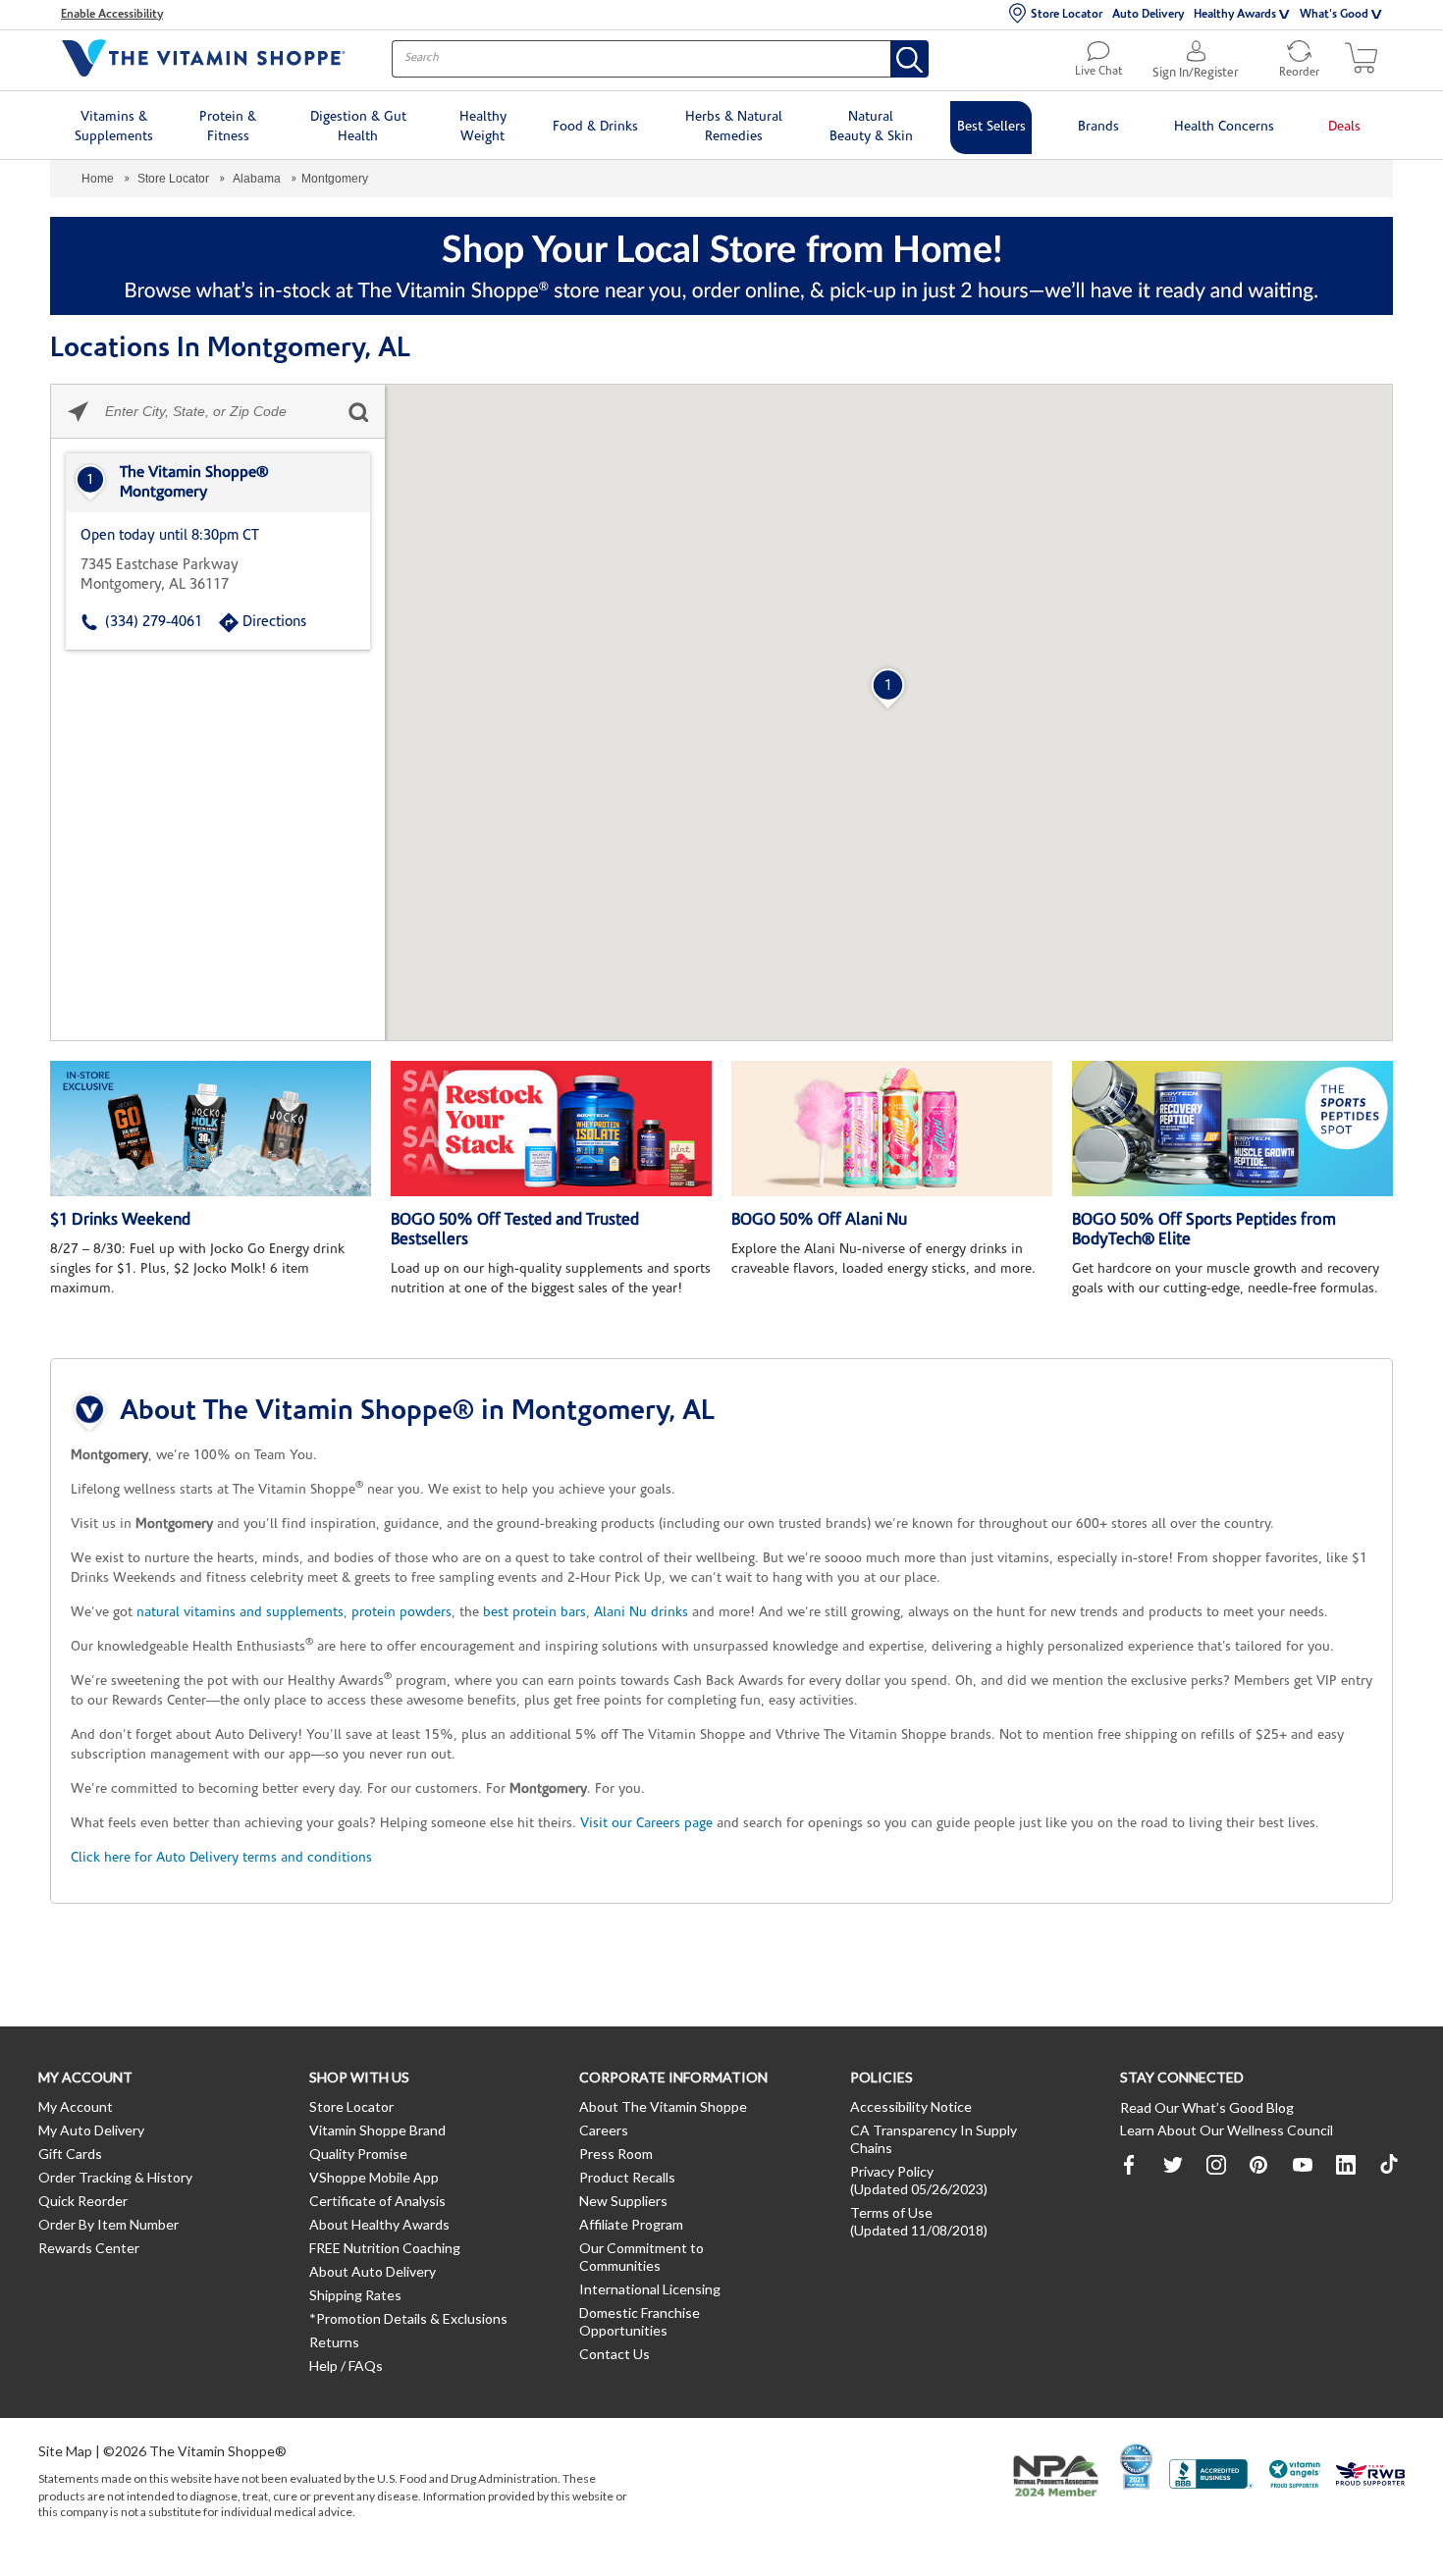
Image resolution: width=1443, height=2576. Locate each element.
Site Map (65, 2451)
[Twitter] (1173, 2165)
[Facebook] (1130, 2165)
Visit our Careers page (646, 1824)
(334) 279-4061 (154, 623)
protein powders (401, 1613)
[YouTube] (1303, 2165)
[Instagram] (1216, 2165)
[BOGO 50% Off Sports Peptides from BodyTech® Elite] (1232, 1129)
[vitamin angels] (1295, 2476)
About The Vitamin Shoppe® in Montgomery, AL (417, 1412)
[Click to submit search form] (358, 412)
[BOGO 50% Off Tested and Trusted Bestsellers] (551, 1129)
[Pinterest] (1259, 2165)
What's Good (1334, 15)
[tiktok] (1389, 2164)
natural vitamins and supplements (240, 1613)
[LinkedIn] (1346, 2165)
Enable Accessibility (112, 15)
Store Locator (1067, 15)
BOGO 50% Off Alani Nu (819, 1220)
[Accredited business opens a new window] (1211, 2476)
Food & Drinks (595, 127)
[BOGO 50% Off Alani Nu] (892, 1129)
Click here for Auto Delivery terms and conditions (221, 1858)
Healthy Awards (1235, 15)
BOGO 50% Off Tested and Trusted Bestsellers (515, 1230)
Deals (1344, 127)
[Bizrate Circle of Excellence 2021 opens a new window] (1136, 2466)
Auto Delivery (1148, 15)
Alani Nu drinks (641, 1613)
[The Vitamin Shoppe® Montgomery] (218, 483)
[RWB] (1370, 2476)
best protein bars (534, 1613)
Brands (1098, 127)
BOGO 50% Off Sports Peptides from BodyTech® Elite (1204, 1230)
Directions (274, 623)
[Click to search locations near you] (78, 412)
